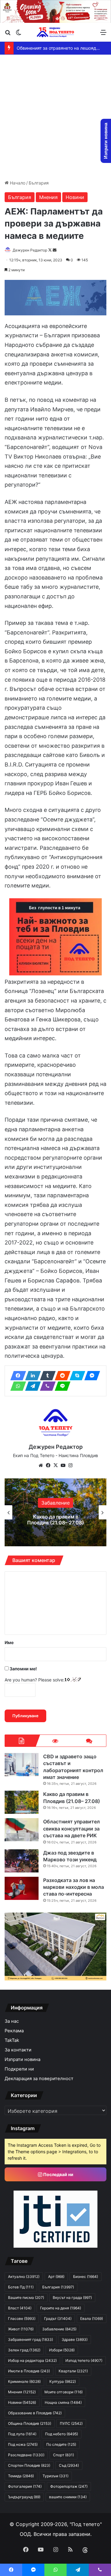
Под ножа (23, 2444)
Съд (69, 2465)
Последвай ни (58, 2174)
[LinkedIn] (31, 1376)
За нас (12, 2021)
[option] (55, 1512)
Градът (58, 2318)
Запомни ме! (23, 1669)
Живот (21, 2329)
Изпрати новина (23, 2059)
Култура (63, 2381)
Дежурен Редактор (30, 250)
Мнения (48, 197)
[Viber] (46, 1386)
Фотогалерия (25, 2486)
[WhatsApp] (16, 1386)
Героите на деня (61, 2308)
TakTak (12, 2040)
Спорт (64, 2455)
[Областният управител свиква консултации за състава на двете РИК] (22, 1830)
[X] (55, 1465)
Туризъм (55, 2476)
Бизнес (86, 2277)
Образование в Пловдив (35, 2413)
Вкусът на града (72, 2298)
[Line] (61, 1386)
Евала (92, 2318)
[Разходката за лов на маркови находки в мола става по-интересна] (22, 1888)
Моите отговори (64, 2392)
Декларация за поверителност (39, 2079)
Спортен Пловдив (29, 2465)
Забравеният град (31, 2339)
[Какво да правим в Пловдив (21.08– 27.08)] (22, 1802)
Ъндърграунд (24, 2497)
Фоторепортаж (69, 2486)
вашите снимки (68, 2497)
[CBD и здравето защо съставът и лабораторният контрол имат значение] (22, 1765)
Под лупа (22, 2434)
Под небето (62, 2434)
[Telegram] (31, 1386)
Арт (56, 2277)
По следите (61, 2444)
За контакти (18, 2050)
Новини (75, 197)
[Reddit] (61, 1376)
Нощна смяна (63, 2402)
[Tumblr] (46, 1376)
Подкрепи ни (19, 2069)
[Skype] (76, 1376)
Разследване (26, 2455)
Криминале (24, 2381)
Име (9, 1642)
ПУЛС (71, 2423)
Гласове (22, 2318)
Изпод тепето (84, 2360)
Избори (56, 1500)
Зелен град (24, 2350)
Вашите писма (26, 2298)
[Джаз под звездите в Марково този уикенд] (22, 1861)
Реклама (14, 2031)
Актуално (24, 2277)
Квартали (73, 2371)
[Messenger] (90, 1376)
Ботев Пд (21, 2287)
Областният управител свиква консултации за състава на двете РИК (55, 1519)
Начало (17, 183)
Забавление (59, 2329)
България (39, 183)
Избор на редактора (32, 2360)
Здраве (75, 2339)
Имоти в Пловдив (29, 2371)
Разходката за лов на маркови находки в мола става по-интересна (74, 1887)
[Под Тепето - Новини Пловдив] (55, 32)
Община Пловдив (30, 2423)
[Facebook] (16, 1376)
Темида (21, 2476)
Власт (20, 2308)
